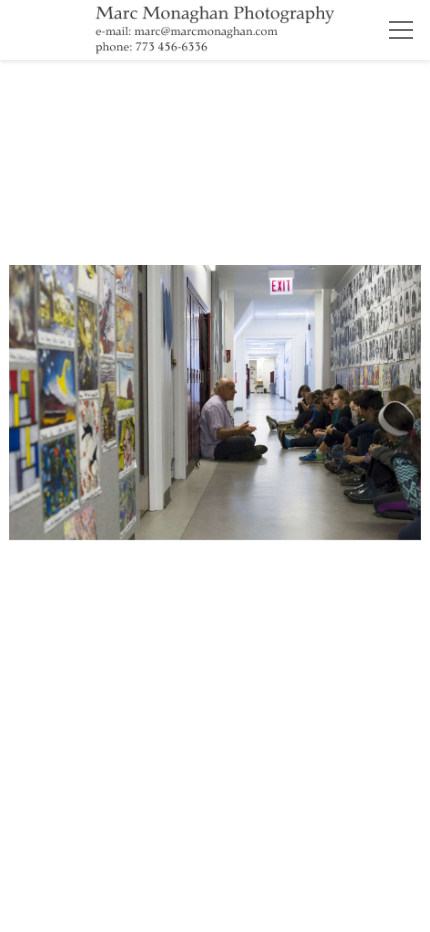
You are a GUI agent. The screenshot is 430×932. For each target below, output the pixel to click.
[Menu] (401, 30)
